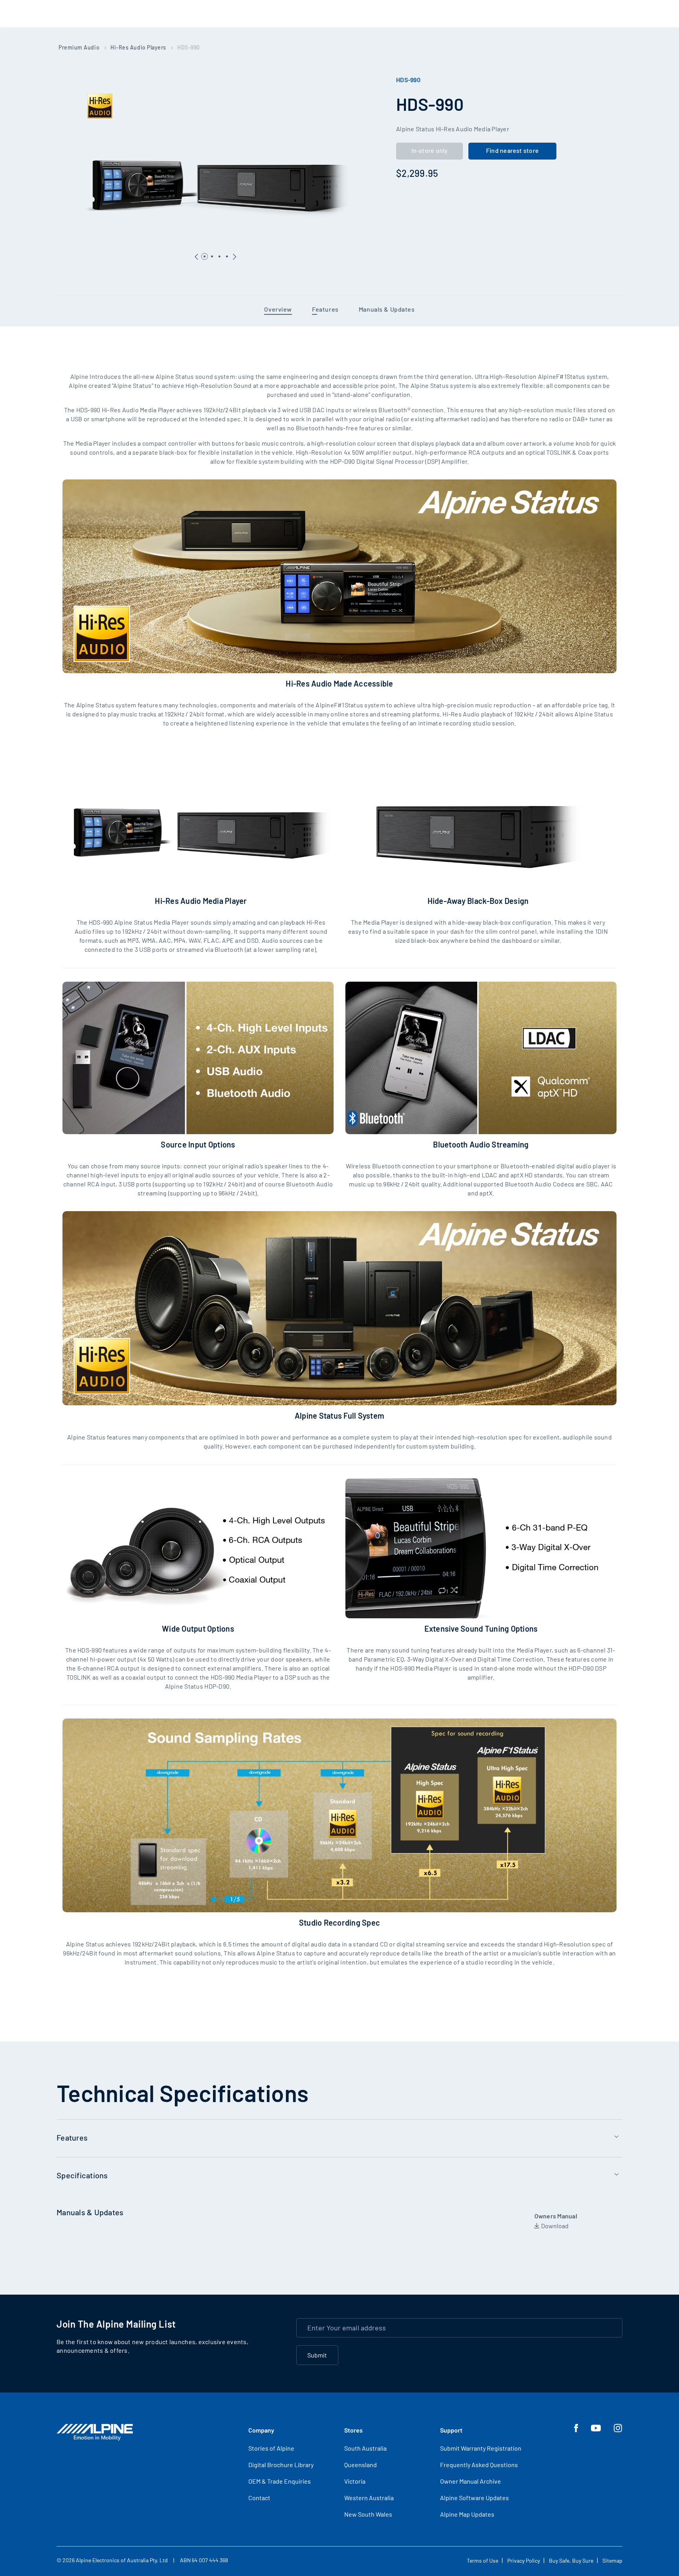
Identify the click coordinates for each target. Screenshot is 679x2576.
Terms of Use (483, 2560)
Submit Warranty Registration (481, 2448)
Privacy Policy (524, 2560)
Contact (259, 2498)
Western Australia (369, 2498)
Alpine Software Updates (474, 2498)
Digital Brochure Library (281, 2465)
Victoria (355, 2481)
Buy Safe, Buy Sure (571, 2560)
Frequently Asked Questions (479, 2465)
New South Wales (368, 2514)
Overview (278, 309)
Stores (353, 2430)
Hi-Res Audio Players (138, 47)
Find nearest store (512, 150)
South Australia (365, 2448)
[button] (235, 254)
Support (451, 2430)
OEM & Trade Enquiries (280, 2481)
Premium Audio (79, 47)
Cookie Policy (591, 2517)
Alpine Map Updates (467, 2514)
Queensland (361, 2465)
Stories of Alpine (271, 2448)
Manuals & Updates (387, 309)
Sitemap (612, 2560)
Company (261, 2430)
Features (325, 309)
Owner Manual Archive (471, 2481)
